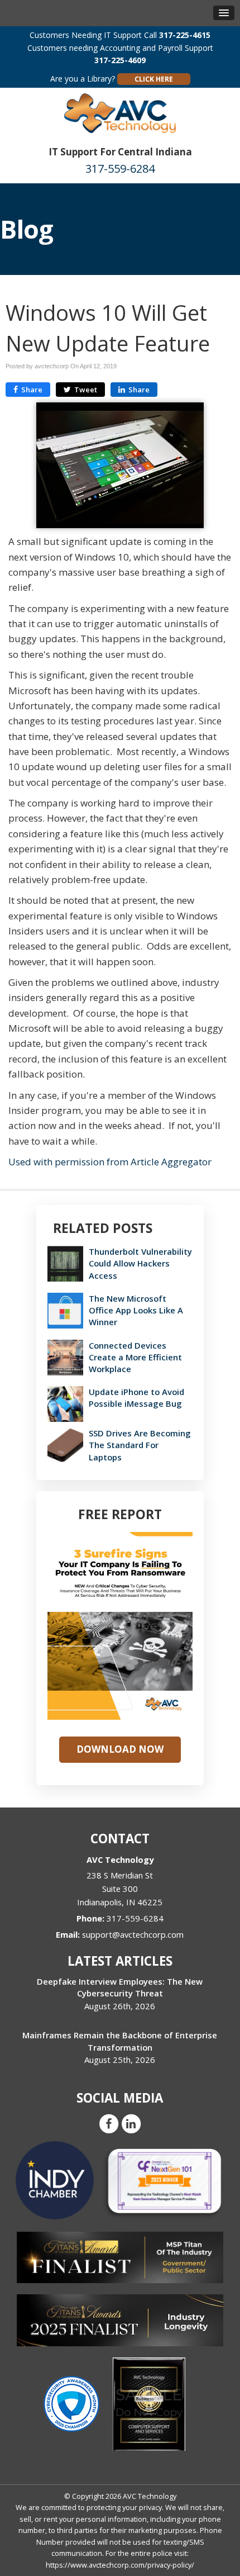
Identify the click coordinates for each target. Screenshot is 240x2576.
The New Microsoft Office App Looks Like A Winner (136, 1310)
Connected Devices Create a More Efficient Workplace (135, 1357)
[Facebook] (109, 2123)
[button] (224, 13)
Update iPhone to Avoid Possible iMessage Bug (136, 1398)
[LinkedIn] (131, 2123)
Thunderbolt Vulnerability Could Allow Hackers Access (140, 1263)
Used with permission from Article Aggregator (110, 1162)
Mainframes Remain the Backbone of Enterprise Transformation (120, 2041)
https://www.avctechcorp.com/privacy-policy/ (120, 2565)
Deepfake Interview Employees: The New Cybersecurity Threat (120, 1987)
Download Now (120, 1749)
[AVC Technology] (120, 112)
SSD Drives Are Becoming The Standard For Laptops (140, 1445)
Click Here (154, 79)
